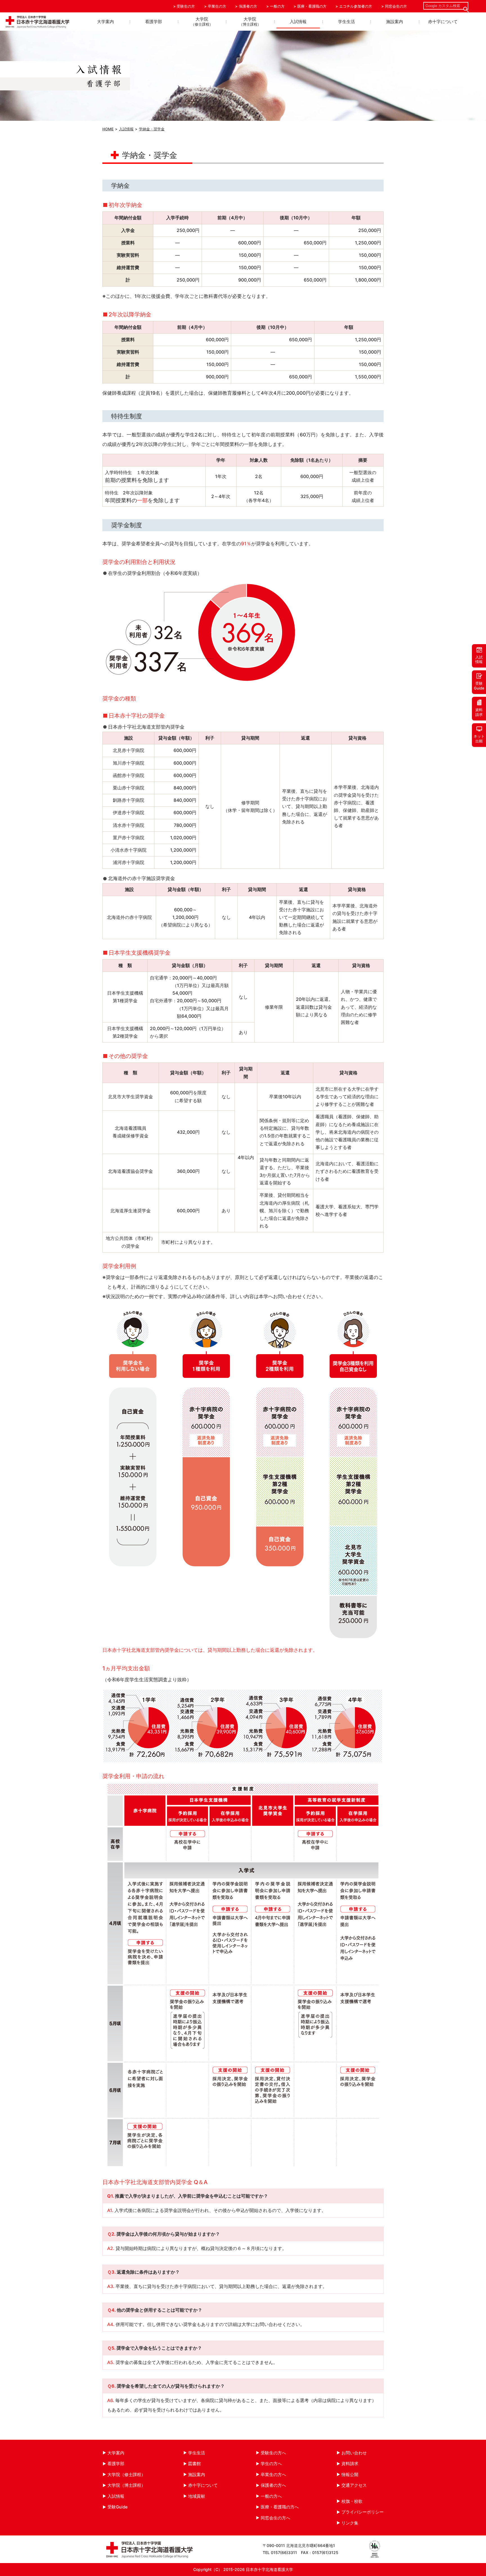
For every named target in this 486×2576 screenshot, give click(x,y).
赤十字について (443, 22)
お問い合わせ (354, 2453)
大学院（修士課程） (126, 2475)
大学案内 (105, 22)
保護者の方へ (273, 2485)
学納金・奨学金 (152, 129)
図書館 (194, 2464)
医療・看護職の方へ (280, 2507)
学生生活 (346, 22)
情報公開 (350, 2475)
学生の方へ (271, 2464)
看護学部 (154, 22)
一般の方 (277, 6)
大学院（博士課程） (126, 2485)
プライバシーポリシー (363, 2512)
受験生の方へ (273, 2453)
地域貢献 (197, 2496)
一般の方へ (271, 2496)
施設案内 (395, 22)
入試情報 (298, 22)
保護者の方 (248, 6)
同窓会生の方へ (275, 2518)
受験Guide (118, 2507)
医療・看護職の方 (312, 6)
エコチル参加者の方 (356, 6)
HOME (108, 129)
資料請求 (350, 2464)
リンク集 (350, 2523)
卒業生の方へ (273, 2475)
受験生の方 (186, 6)
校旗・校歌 (352, 2501)
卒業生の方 (217, 6)
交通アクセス (354, 2485)
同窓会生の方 (396, 6)
